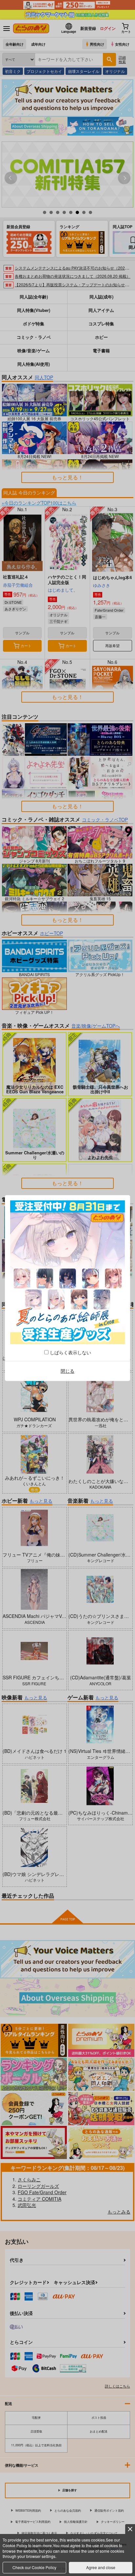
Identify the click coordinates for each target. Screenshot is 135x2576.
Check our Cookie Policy (34, 2567)
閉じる (67, 1371)
